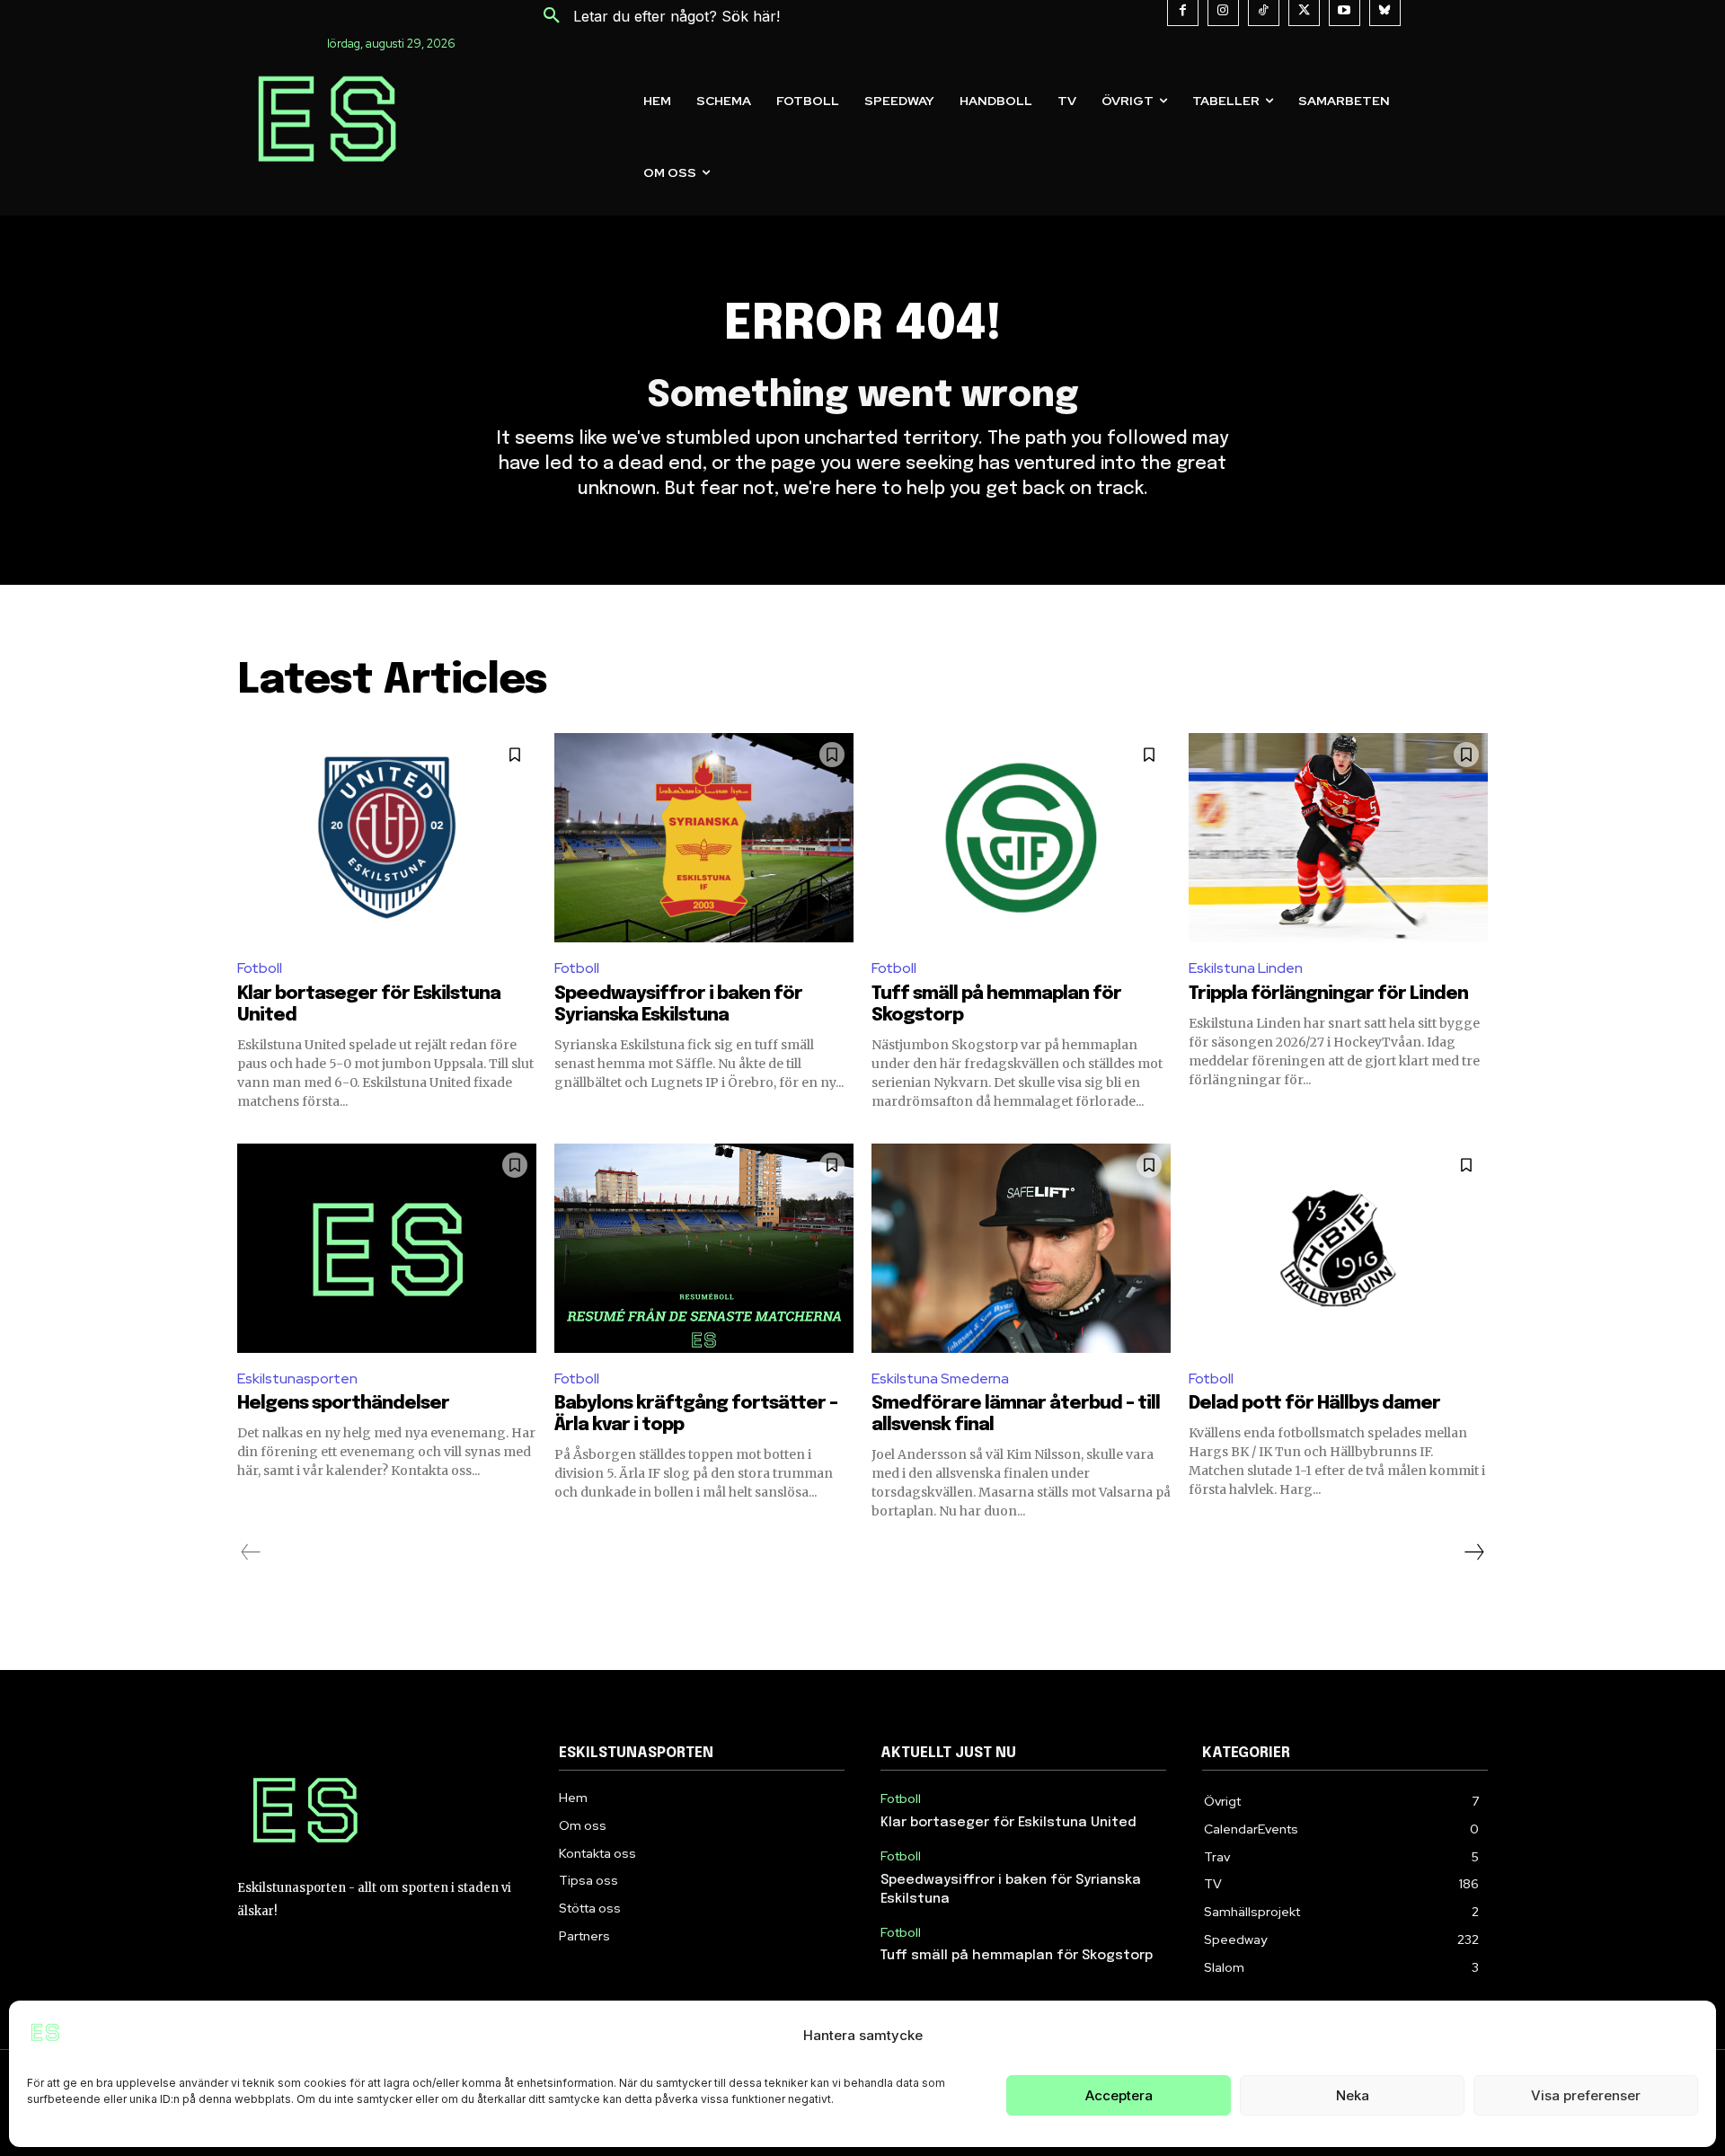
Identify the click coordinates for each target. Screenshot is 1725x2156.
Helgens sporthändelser (343, 1404)
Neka (1353, 2095)
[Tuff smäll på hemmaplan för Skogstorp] (1021, 838)
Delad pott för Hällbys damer (1314, 1404)
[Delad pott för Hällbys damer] (1338, 1248)
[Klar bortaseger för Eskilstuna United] (387, 838)
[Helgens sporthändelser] (387, 1248)
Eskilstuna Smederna (940, 1378)
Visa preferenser (1586, 2095)
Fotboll (260, 968)
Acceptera (1119, 2095)
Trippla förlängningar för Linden (1328, 994)
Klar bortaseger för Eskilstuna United (1008, 1823)
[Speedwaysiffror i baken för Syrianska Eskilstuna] (704, 838)
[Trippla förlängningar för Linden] (1338, 838)
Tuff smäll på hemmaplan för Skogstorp (1017, 1956)
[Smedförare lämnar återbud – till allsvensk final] (1021, 1248)
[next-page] (1473, 1552)
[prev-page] (251, 1552)
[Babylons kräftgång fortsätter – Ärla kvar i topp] (704, 1248)
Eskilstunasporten (297, 1378)
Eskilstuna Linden (1246, 968)
